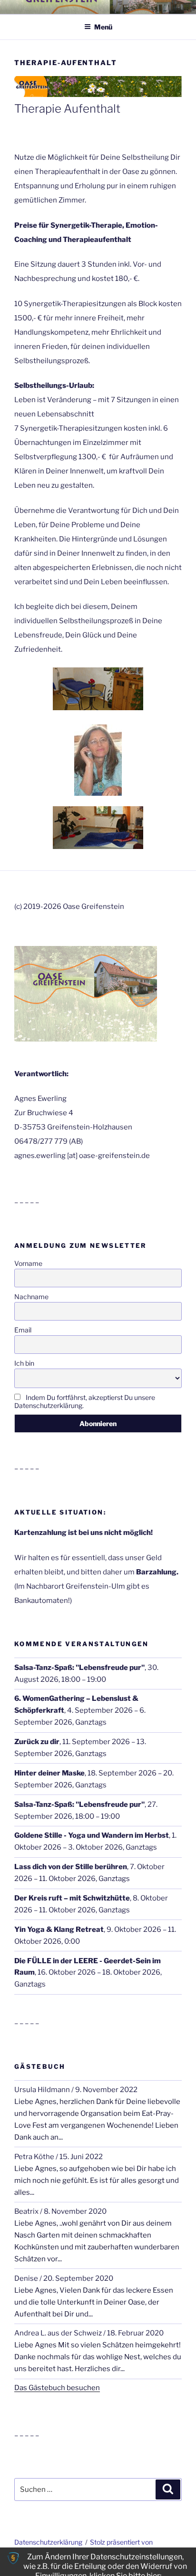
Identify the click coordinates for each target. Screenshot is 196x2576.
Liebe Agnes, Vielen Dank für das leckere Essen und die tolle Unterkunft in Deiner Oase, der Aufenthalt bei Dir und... (94, 2302)
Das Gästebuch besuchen (57, 2388)
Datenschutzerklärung (48, 2542)
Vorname (28, 1263)
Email (23, 1330)
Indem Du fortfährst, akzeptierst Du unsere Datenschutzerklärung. (85, 1401)
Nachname (31, 1297)
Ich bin (24, 1363)
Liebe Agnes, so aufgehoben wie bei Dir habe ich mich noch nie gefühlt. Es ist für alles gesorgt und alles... (97, 2180)
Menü (103, 27)
